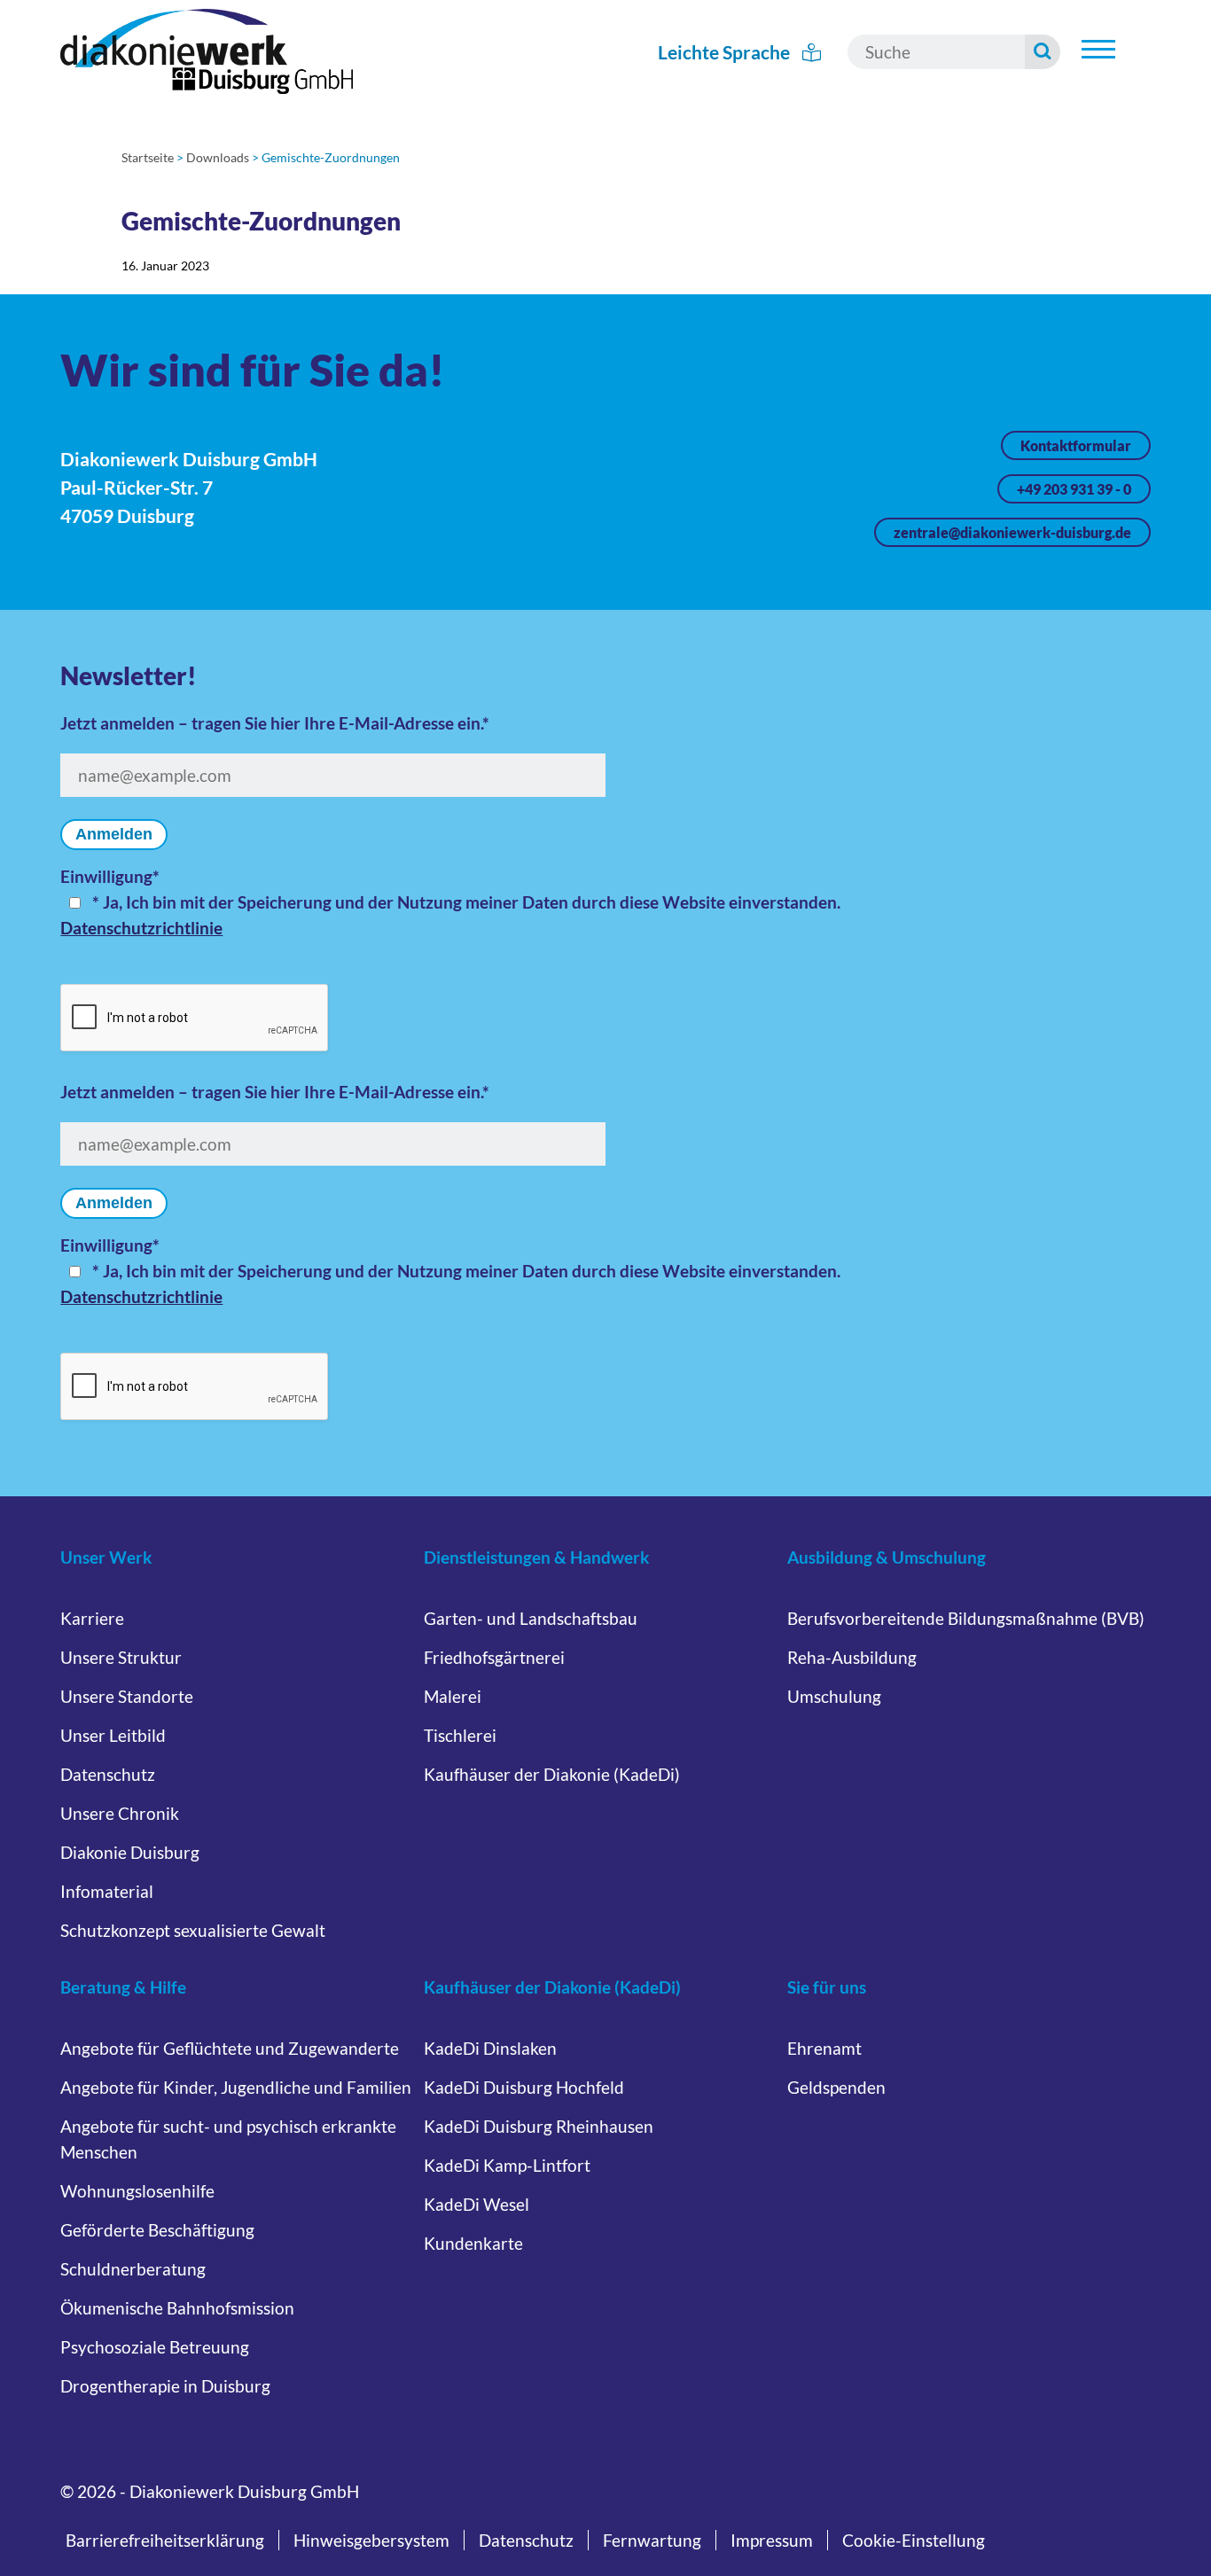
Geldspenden (836, 2087)
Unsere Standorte (127, 1696)
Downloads (218, 157)
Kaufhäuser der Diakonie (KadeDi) (552, 1774)
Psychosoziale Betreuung (155, 2347)
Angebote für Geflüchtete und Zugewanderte (230, 2048)
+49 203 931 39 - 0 (1074, 489)
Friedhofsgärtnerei (494, 1657)
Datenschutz (108, 1774)
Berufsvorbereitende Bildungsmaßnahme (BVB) (966, 1618)
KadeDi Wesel (477, 2204)
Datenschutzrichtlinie (141, 928)
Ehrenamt (824, 2048)
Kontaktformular (1076, 445)
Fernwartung (652, 2540)
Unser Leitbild (113, 1735)
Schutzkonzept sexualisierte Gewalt (193, 1930)
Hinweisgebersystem (371, 2540)
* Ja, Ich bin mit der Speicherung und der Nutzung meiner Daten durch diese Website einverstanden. (466, 902)
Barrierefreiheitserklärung (165, 2540)
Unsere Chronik (120, 1813)
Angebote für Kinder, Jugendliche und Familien (236, 2087)
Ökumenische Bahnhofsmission (177, 2308)
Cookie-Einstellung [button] (914, 2540)
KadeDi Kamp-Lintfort (507, 2165)
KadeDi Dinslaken (490, 2048)
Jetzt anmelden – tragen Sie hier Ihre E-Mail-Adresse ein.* (275, 723)
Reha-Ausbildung (852, 1657)
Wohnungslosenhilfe (137, 2191)
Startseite (148, 157)
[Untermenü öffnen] (1098, 50)
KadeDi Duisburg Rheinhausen (539, 2126)
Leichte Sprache (726, 52)
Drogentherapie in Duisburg (165, 2386)
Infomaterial (107, 1891)
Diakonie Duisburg (130, 1852)
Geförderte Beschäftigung (157, 2230)
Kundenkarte (473, 2243)
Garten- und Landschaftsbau (531, 1618)
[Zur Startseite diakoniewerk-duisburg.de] (207, 51)
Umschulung (834, 1696)
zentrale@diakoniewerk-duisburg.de (1012, 532)
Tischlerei (460, 1735)
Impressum (772, 2540)
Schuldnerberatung (133, 2269)
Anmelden (114, 834)
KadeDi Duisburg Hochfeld (524, 2087)
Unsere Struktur (121, 1657)
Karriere (92, 1618)
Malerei (453, 1696)
